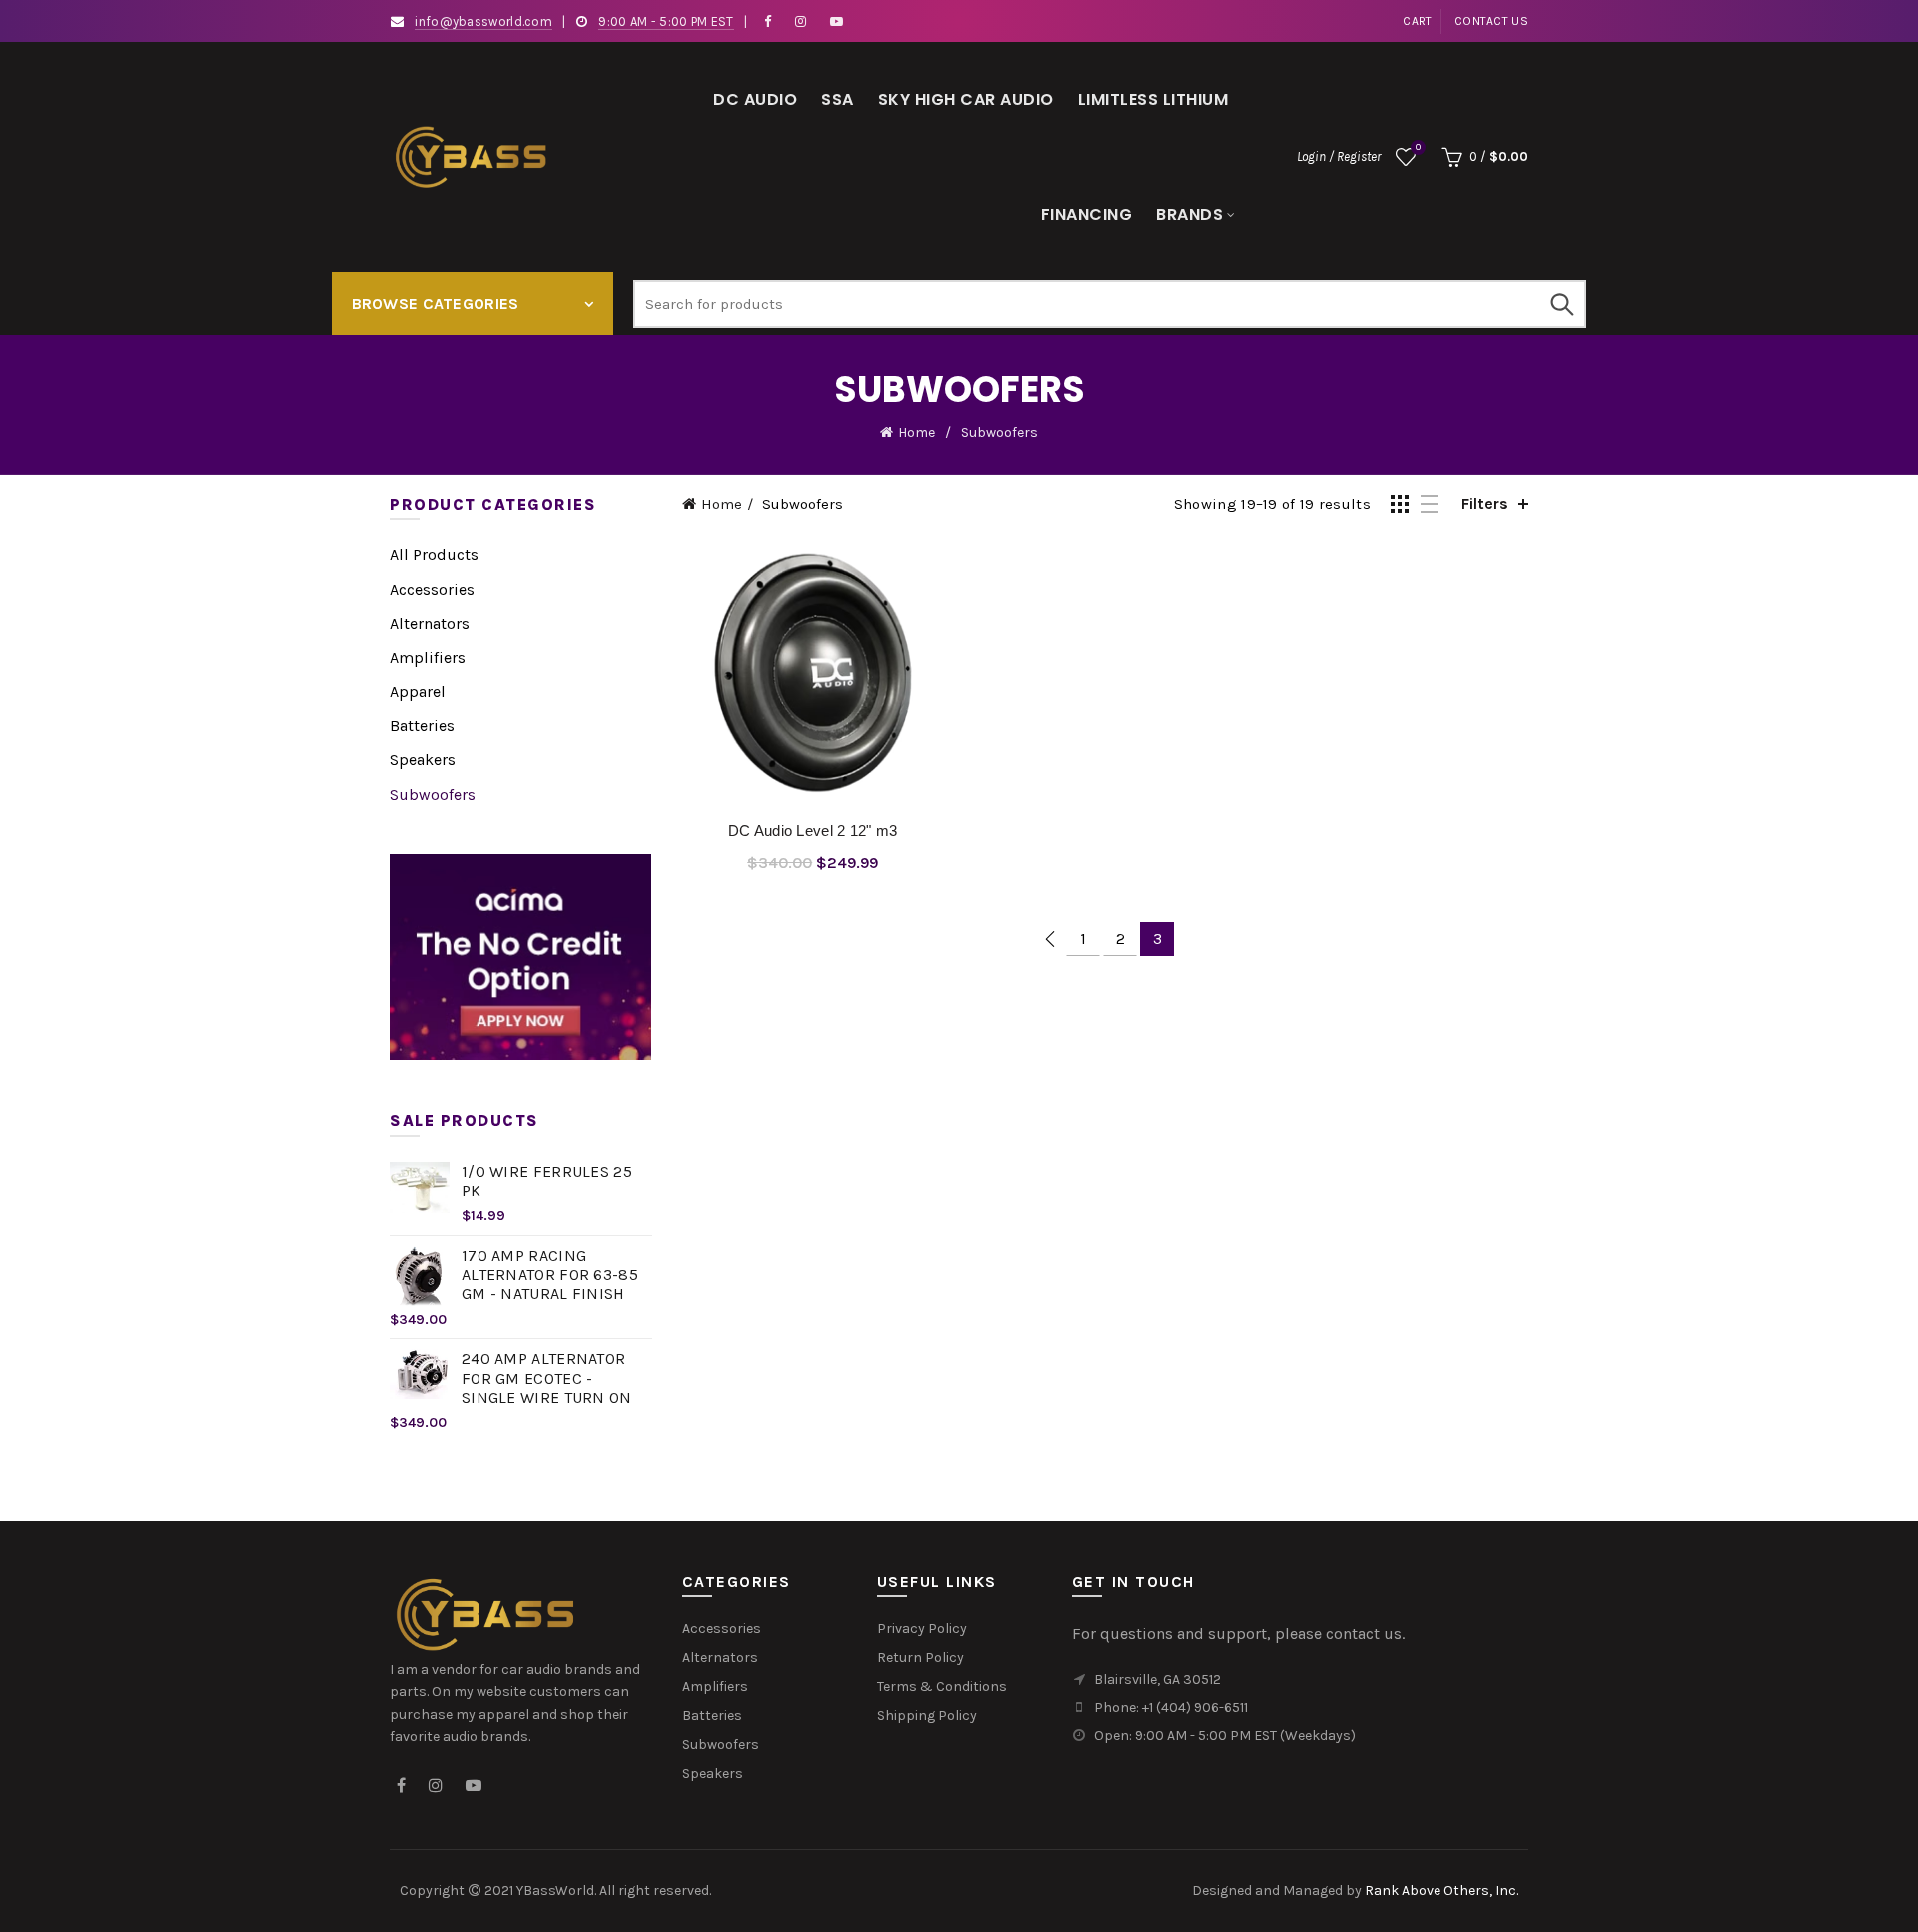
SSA (838, 99)
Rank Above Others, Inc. (1441, 1891)
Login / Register (1339, 156)
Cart (1417, 21)
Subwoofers (433, 795)
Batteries (422, 726)
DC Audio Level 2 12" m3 (813, 831)
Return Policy (921, 1658)
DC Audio (755, 99)
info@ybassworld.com (483, 21)
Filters (1485, 504)
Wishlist (1418, 147)
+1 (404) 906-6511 (1195, 1708)
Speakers (423, 760)
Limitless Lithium (1153, 99)
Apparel (418, 692)
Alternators (430, 624)
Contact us (1491, 21)
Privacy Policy (922, 1629)
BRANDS (1189, 214)
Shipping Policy (927, 1716)
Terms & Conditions (942, 1687)
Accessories (432, 590)
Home (917, 432)
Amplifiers (428, 658)
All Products (434, 555)
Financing (1087, 214)
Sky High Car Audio (966, 99)
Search (1561, 304)
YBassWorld (555, 1891)
